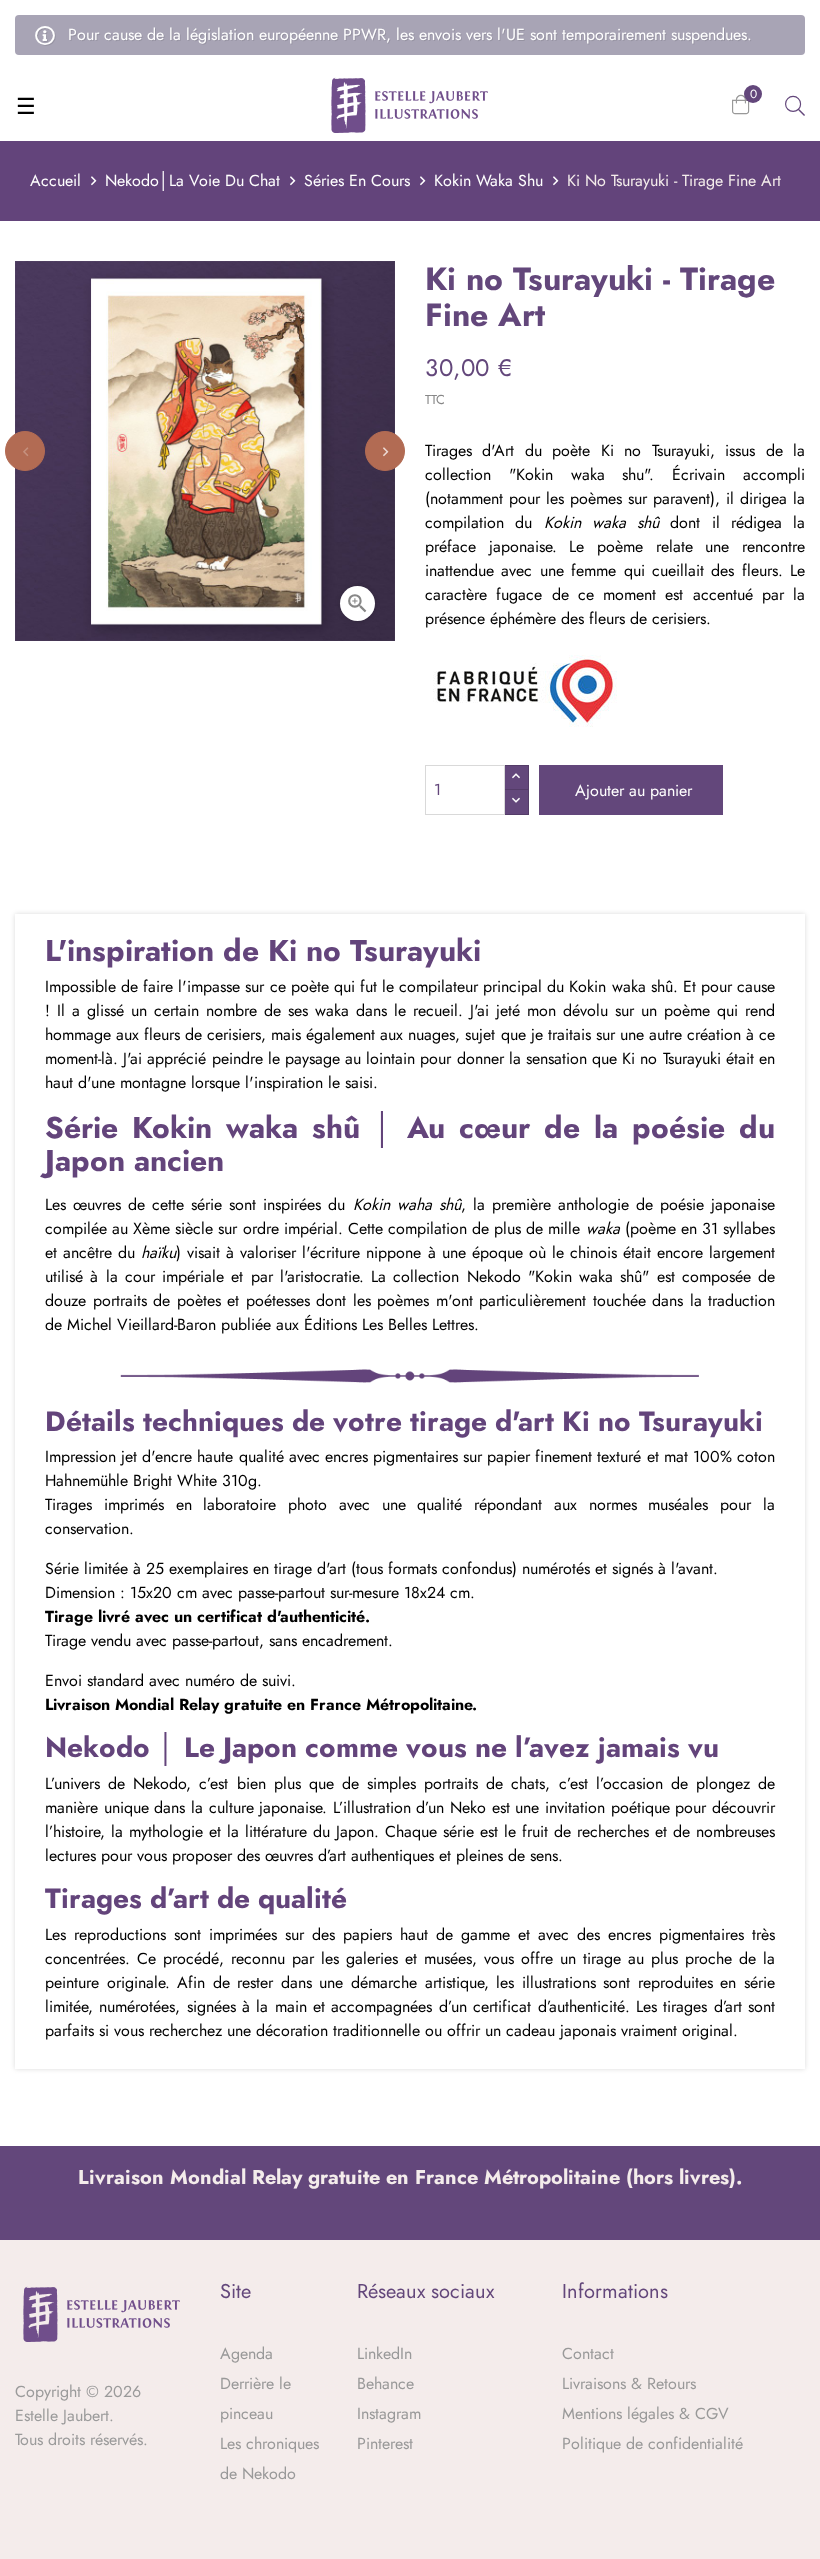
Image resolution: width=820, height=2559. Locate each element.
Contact (588, 2353)
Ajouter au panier (631, 790)
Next (385, 451)
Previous (25, 451)
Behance (385, 2383)
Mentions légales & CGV (645, 2413)
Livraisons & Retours (629, 2383)
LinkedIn (384, 2353)
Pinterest (385, 2443)
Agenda (246, 2353)
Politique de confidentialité (652, 2443)
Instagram (389, 2413)
